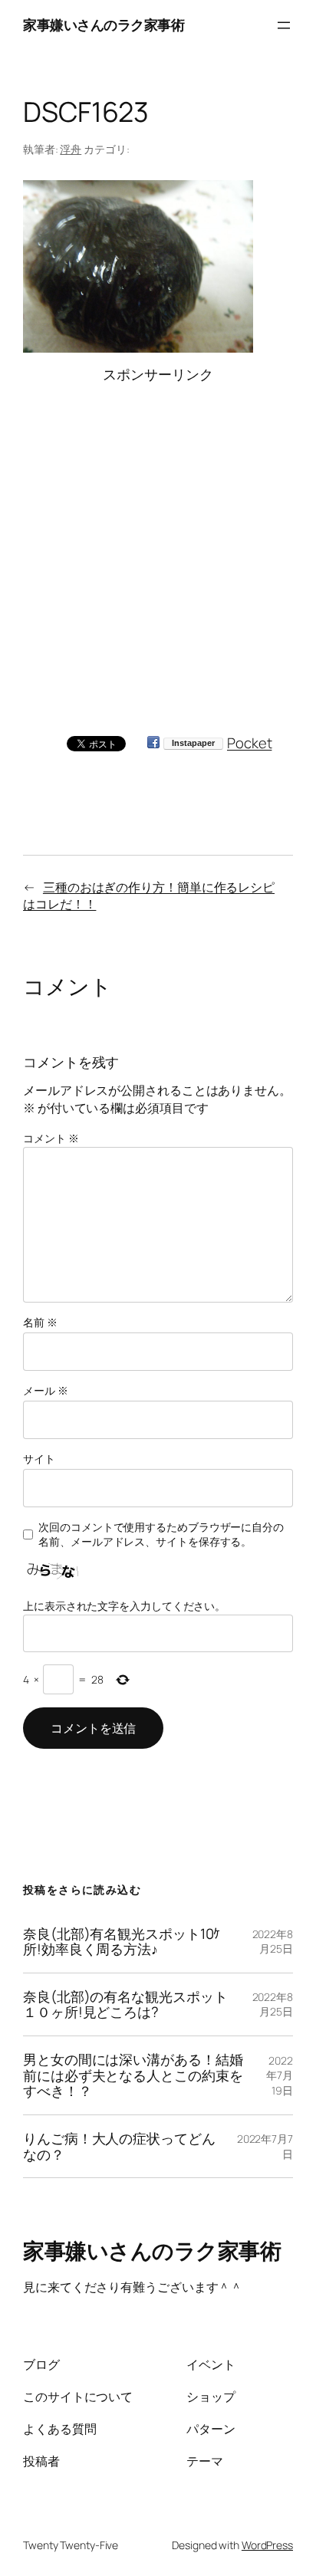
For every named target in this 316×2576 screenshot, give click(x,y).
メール (46, 1390)
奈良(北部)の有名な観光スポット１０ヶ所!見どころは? (125, 2004)
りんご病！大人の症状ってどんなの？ (119, 2146)
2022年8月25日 (273, 1942)
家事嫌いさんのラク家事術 (104, 25)
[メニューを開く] (284, 25)
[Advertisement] (158, 543)
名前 (40, 1322)
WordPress (267, 2545)
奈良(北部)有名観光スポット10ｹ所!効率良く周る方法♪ (122, 1942)
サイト (39, 1459)
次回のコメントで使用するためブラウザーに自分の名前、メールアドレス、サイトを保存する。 (161, 1534)
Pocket (249, 743)
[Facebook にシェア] (153, 743)
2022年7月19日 (280, 2075)
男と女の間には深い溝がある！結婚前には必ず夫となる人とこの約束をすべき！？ (133, 2075)
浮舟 (71, 149)
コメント (51, 1138)
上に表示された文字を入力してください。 (124, 1606)
